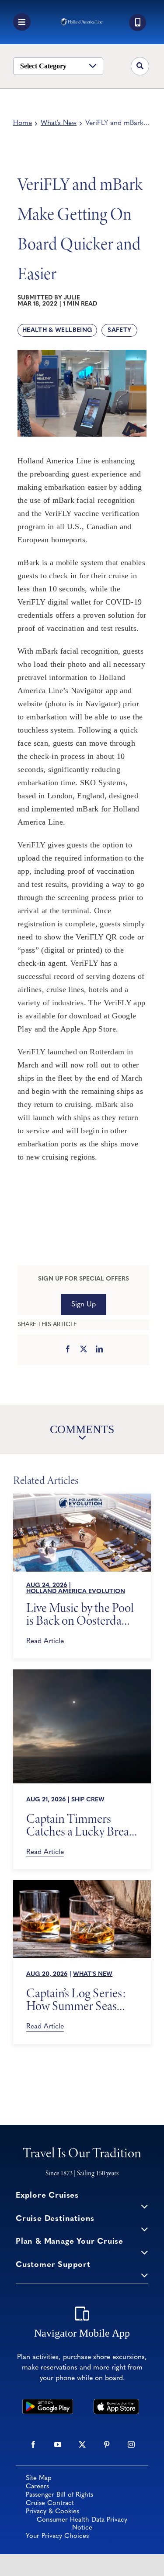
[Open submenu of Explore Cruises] (145, 2206)
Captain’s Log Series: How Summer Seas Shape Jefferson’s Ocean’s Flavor (76, 2000)
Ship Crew (88, 1800)
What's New (59, 123)
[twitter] (82, 2444)
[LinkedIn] (99, 1350)
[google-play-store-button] (47, 2403)
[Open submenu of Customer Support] (145, 2275)
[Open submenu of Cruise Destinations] (145, 2229)
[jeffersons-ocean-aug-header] (82, 1884)
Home (23, 123)
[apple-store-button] (117, 2403)
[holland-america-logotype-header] (82, 22)
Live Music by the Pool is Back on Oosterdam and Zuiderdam (80, 1614)
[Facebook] (68, 1350)
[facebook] (33, 2444)
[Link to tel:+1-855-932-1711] (138, 23)
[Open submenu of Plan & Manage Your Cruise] (145, 2252)
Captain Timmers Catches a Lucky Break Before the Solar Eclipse (80, 1825)
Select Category (43, 66)
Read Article (45, 1641)
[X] (84, 1350)
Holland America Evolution (76, 1592)
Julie (72, 298)
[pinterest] (107, 2444)
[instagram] (131, 2444)
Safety (119, 330)
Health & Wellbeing (57, 330)
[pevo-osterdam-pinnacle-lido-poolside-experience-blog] (82, 1498)
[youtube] (58, 2444)
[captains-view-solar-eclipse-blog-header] (82, 1673)
